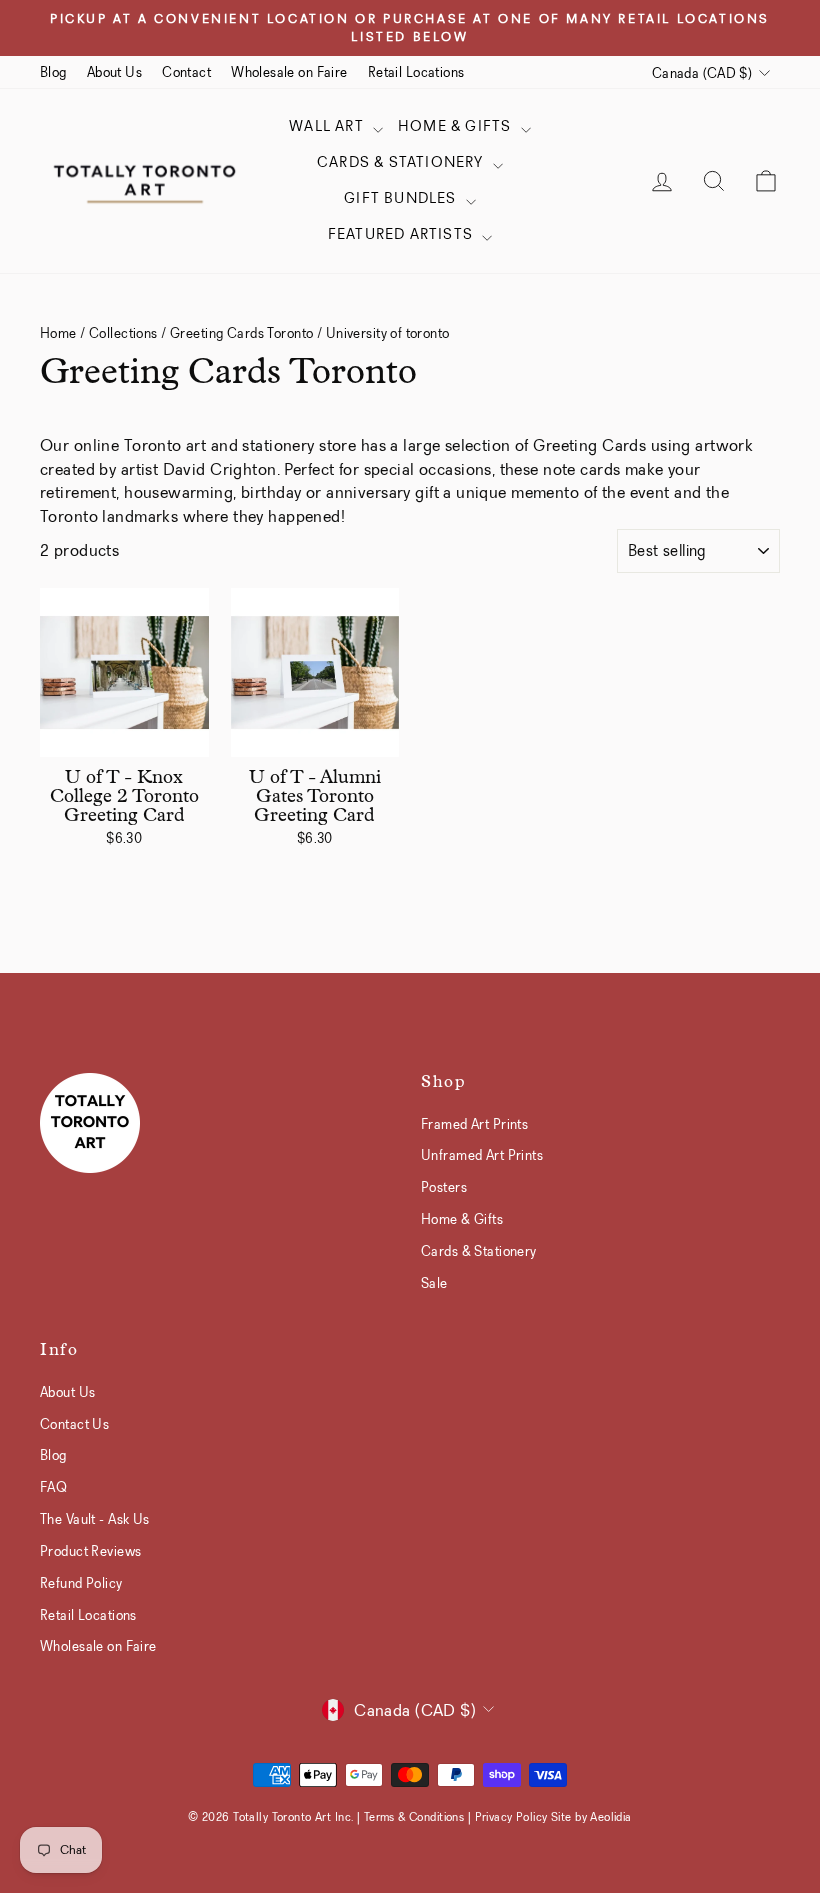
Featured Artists (402, 234)
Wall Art (328, 126)
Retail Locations (416, 72)
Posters (444, 1187)
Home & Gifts (457, 126)
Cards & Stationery (402, 162)
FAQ (53, 1487)
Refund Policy (81, 1583)
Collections (123, 333)
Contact (186, 72)
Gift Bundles (402, 198)
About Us (114, 72)
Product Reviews (90, 1551)
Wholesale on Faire (289, 72)
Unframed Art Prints (482, 1155)
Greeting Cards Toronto (241, 333)
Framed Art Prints (474, 1124)
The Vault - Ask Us (95, 1519)
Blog (53, 72)
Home (58, 333)
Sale (434, 1283)
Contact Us (74, 1424)
